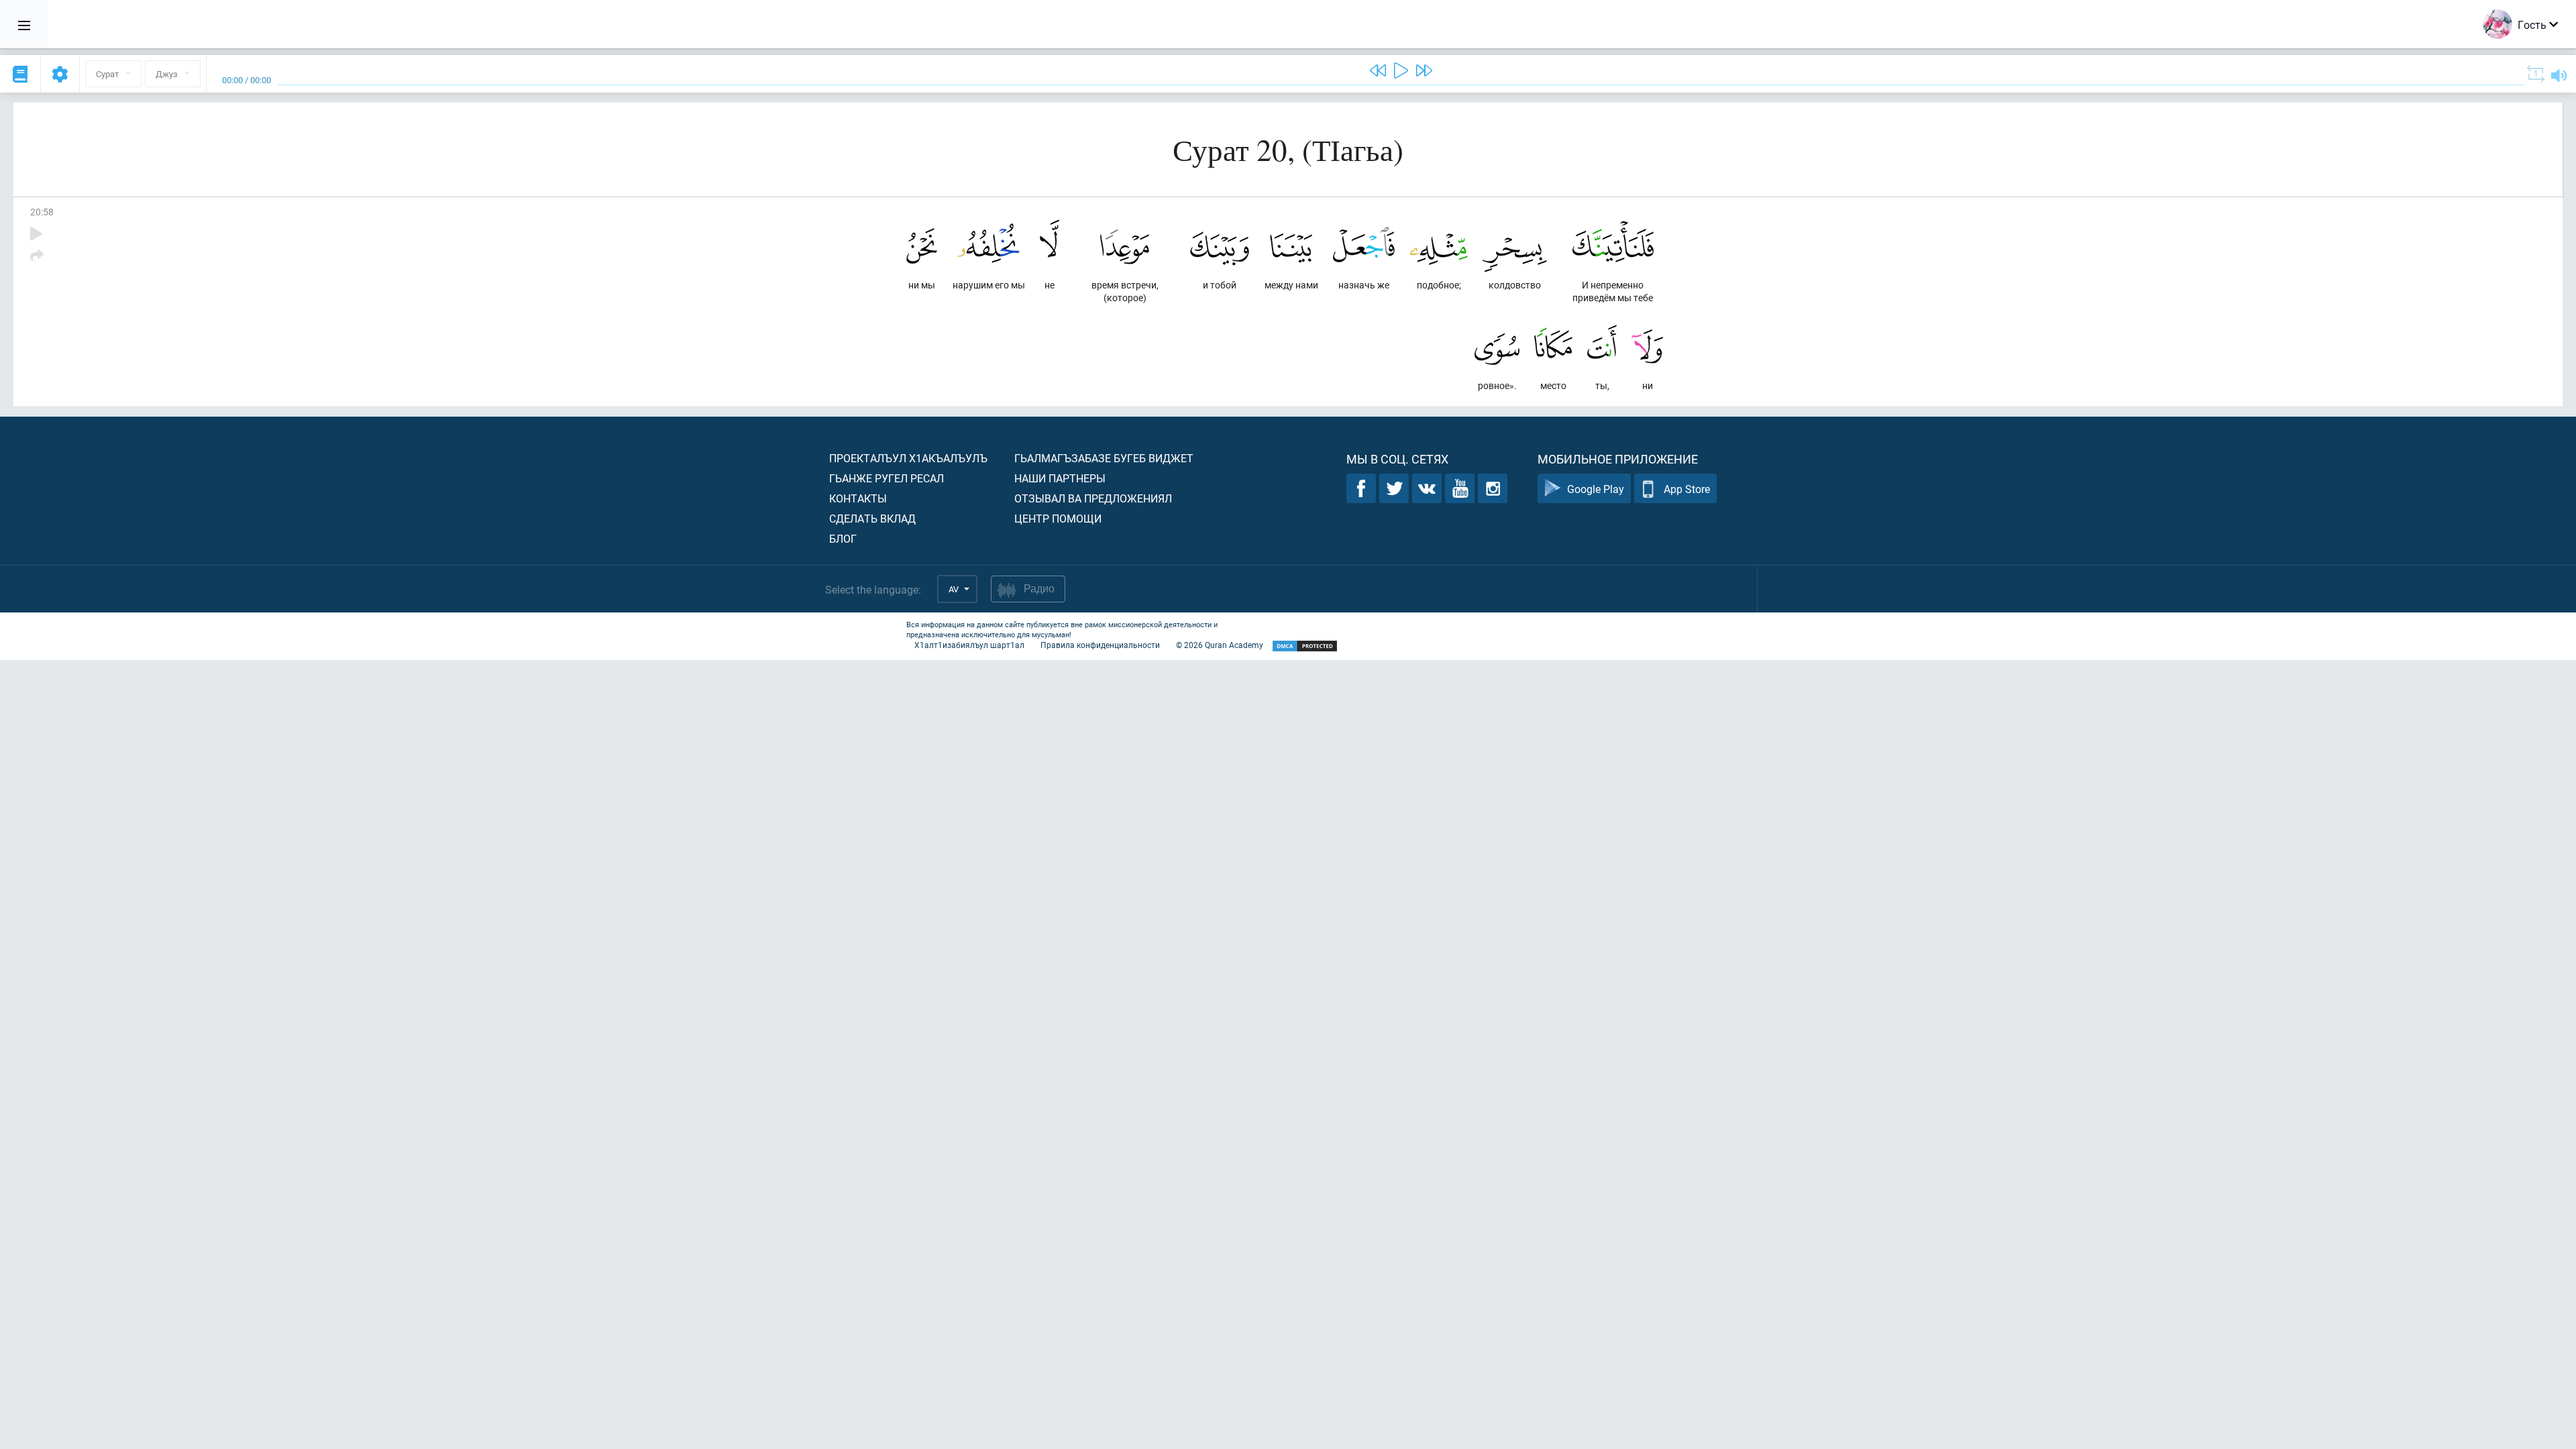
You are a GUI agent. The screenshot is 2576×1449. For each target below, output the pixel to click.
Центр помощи (1058, 518)
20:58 (42, 212)
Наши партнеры (1060, 478)
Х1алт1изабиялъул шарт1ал (969, 645)
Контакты (858, 498)
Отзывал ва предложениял (1093, 498)
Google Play (1596, 489)
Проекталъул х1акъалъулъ (908, 458)
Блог (843, 538)
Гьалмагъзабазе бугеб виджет (1104, 458)
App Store (1687, 489)
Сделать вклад (872, 518)
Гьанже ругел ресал (887, 478)
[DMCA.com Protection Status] (1305, 646)
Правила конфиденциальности (1100, 645)
